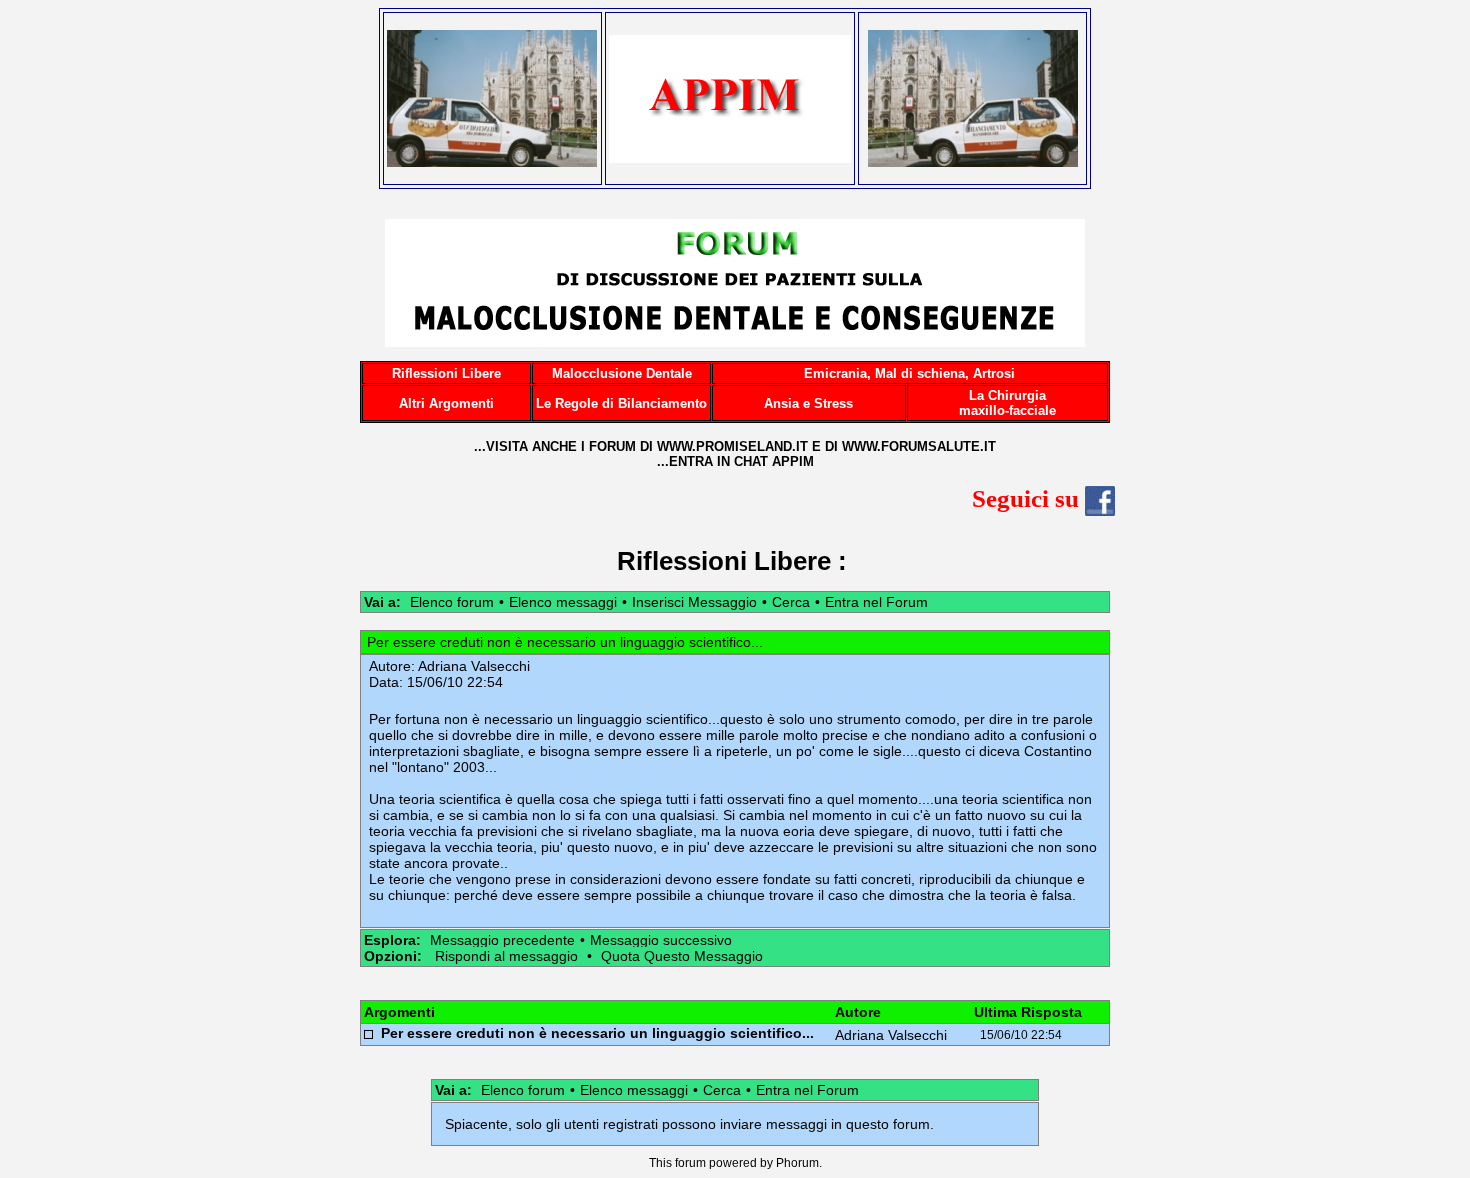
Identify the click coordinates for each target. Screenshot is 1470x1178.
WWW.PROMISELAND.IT (732, 446)
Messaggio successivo (661, 940)
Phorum (797, 1163)
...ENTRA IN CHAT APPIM (735, 461)
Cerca (791, 602)
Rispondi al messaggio (506, 956)
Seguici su (1028, 498)
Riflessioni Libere (724, 561)
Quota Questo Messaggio (682, 956)
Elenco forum (452, 602)
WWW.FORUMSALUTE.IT (919, 446)
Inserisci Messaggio (694, 602)
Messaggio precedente (502, 940)
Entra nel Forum (876, 602)
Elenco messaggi (563, 602)
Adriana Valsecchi (474, 666)
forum (690, 1163)
